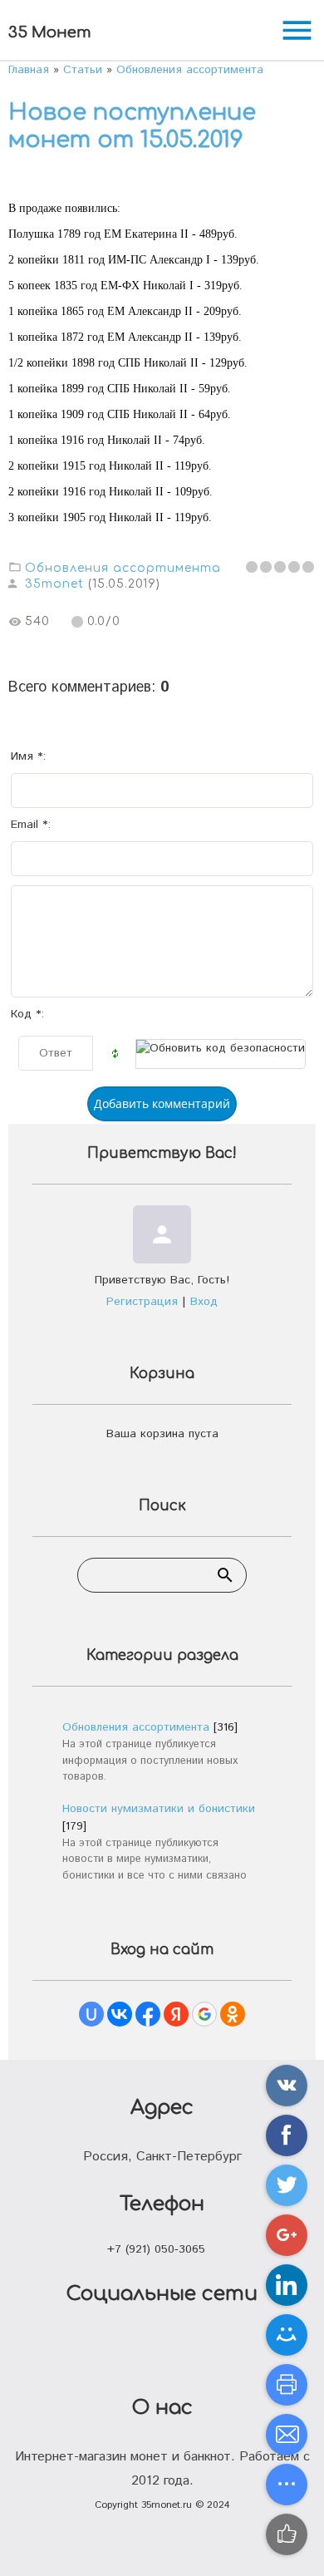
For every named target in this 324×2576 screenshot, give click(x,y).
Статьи (83, 70)
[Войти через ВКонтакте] (120, 2014)
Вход (204, 1302)
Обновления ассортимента (190, 70)
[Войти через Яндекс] (176, 2014)
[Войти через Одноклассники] (233, 2014)
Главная (29, 70)
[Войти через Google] (204, 2014)
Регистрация (142, 1302)
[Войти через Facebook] (148, 2014)
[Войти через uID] (91, 2014)
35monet (54, 584)
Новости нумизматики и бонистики (159, 1809)
